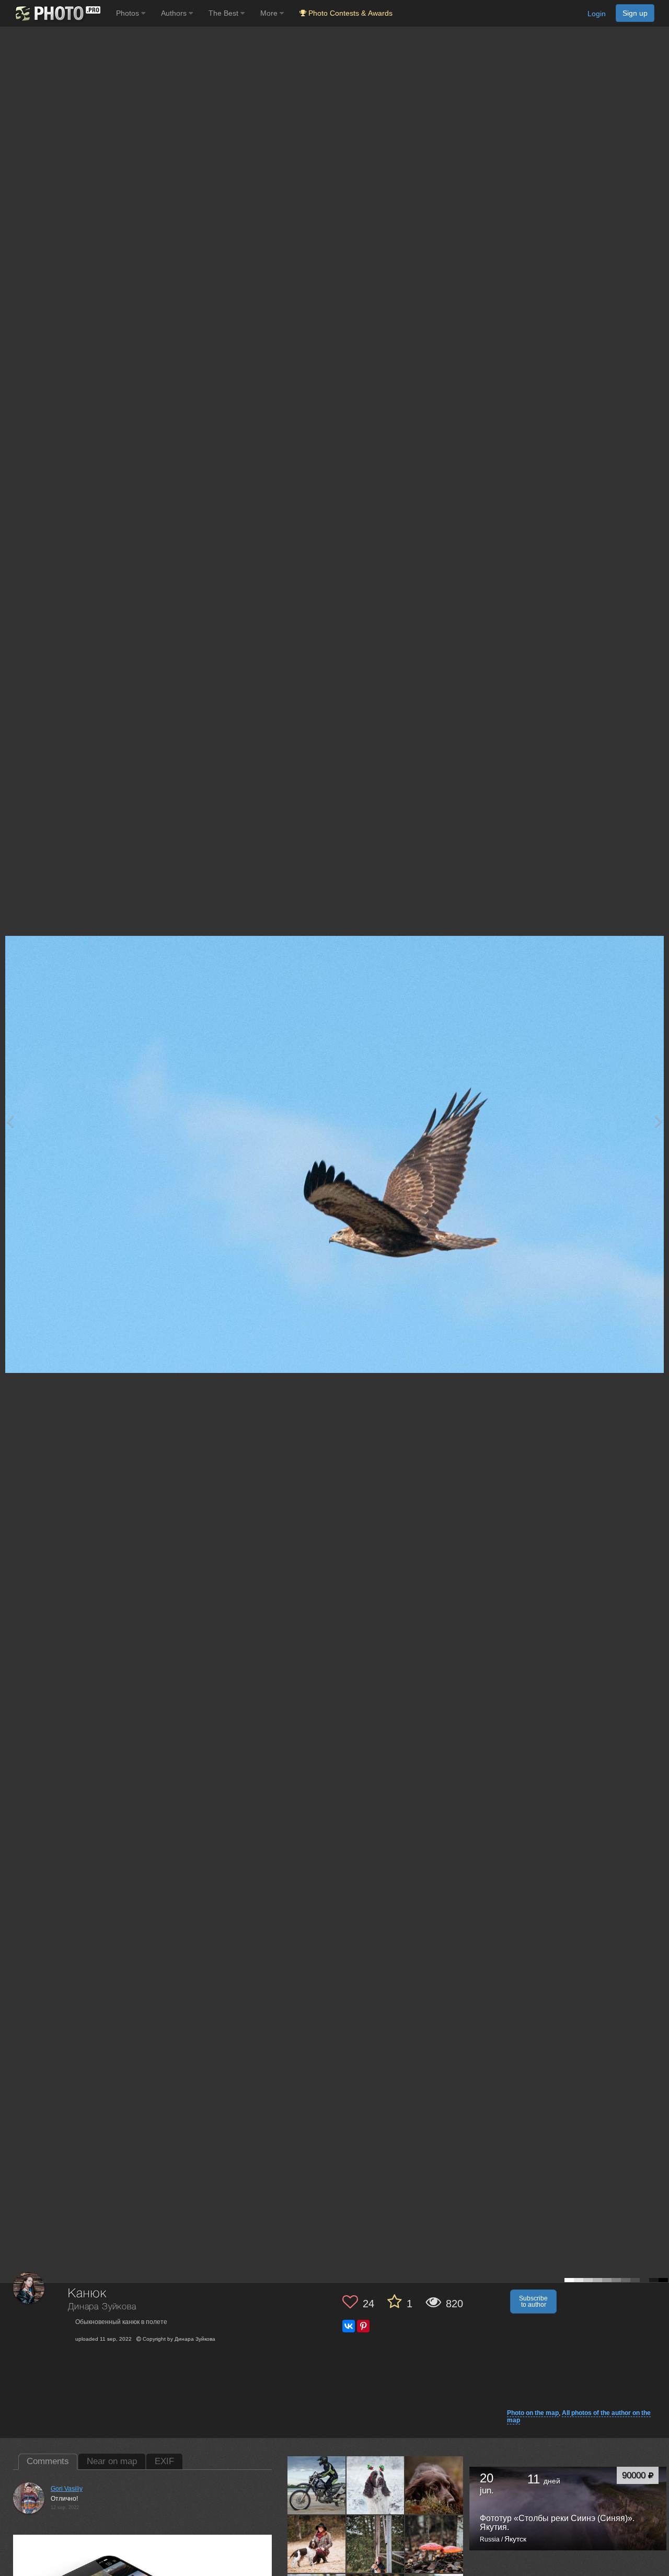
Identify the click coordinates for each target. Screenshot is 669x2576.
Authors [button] (175, 13)
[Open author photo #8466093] (376, 2485)
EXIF (164, 2461)
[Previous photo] (10, 1121)
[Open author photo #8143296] (434, 2544)
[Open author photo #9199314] (317, 2485)
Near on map (112, 2461)
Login (597, 14)
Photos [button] (129, 13)
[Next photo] (659, 1121)
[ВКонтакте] (349, 2326)
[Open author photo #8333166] (317, 2544)
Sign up (635, 13)
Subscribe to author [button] (533, 2302)
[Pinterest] (363, 2326)
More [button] (270, 13)
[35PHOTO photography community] (57, 13)
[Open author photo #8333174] (434, 2485)
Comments (48, 2461)
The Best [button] (224, 13)
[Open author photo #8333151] (376, 2544)
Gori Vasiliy (67, 2489)
